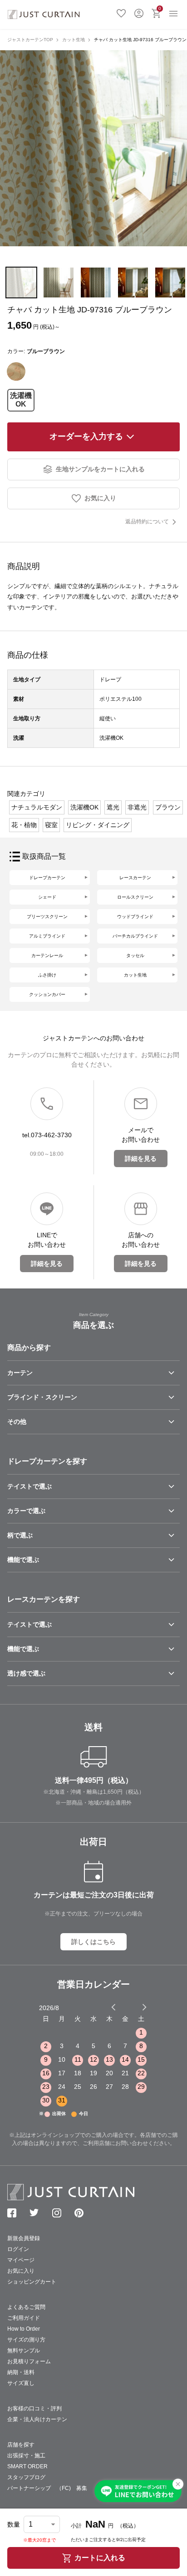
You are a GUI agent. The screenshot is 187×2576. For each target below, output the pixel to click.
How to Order (24, 2329)
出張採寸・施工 (26, 2456)
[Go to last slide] (136, 2007)
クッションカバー (47, 994)
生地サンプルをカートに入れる (100, 469)
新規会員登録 (24, 2238)
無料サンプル (24, 2351)
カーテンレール (47, 955)
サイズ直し (21, 2383)
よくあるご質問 (26, 2307)
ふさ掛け (47, 975)
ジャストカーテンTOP (30, 40)
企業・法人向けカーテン (37, 2419)
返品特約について (147, 522)
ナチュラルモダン (37, 807)
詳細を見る (141, 1159)
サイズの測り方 (26, 2340)
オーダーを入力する (86, 436)
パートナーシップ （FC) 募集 (47, 2488)
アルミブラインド (47, 936)
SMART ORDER (27, 2466)
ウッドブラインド (135, 917)
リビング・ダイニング (98, 825)
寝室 (51, 825)
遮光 (113, 807)
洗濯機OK (21, 400)
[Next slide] (144, 2007)
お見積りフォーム (29, 2361)
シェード (47, 897)
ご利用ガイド (24, 2318)
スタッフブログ (26, 2477)
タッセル (135, 955)
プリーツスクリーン (47, 917)
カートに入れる (100, 2558)
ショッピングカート (32, 2282)
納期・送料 (21, 2372)
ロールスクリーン (135, 897)
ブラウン (168, 807)
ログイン (139, 12)
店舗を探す (21, 2445)
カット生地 (74, 40)
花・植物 (24, 825)
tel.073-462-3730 (47, 1135)
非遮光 (137, 807)
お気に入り (121, 12)
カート (160, 8)
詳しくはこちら (93, 1942)
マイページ (21, 2260)
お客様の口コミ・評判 (34, 2408)
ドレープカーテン (47, 878)
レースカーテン (135, 878)
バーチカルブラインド (135, 936)
